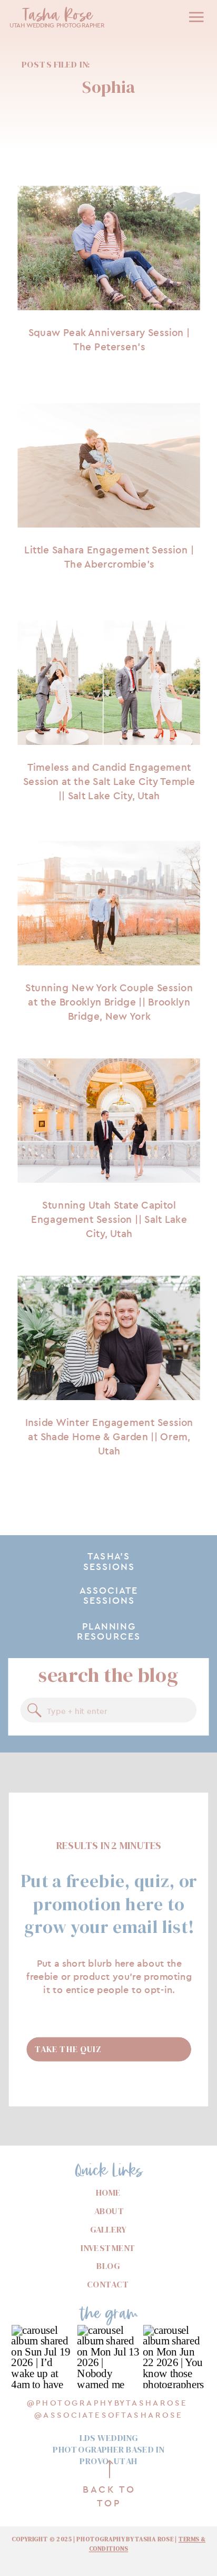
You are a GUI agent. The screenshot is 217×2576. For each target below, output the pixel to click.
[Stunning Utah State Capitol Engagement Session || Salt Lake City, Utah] (108, 1121)
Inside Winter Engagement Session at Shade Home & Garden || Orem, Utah (109, 1436)
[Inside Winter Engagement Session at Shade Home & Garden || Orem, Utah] (108, 1338)
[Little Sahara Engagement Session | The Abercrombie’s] (108, 466)
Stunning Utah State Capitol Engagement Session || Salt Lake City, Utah (109, 1219)
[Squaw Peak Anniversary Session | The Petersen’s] (108, 248)
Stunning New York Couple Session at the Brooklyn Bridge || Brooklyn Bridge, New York (109, 1002)
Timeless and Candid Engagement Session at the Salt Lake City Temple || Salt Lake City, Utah (109, 782)
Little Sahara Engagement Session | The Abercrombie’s (109, 557)
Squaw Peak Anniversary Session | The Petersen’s (109, 340)
